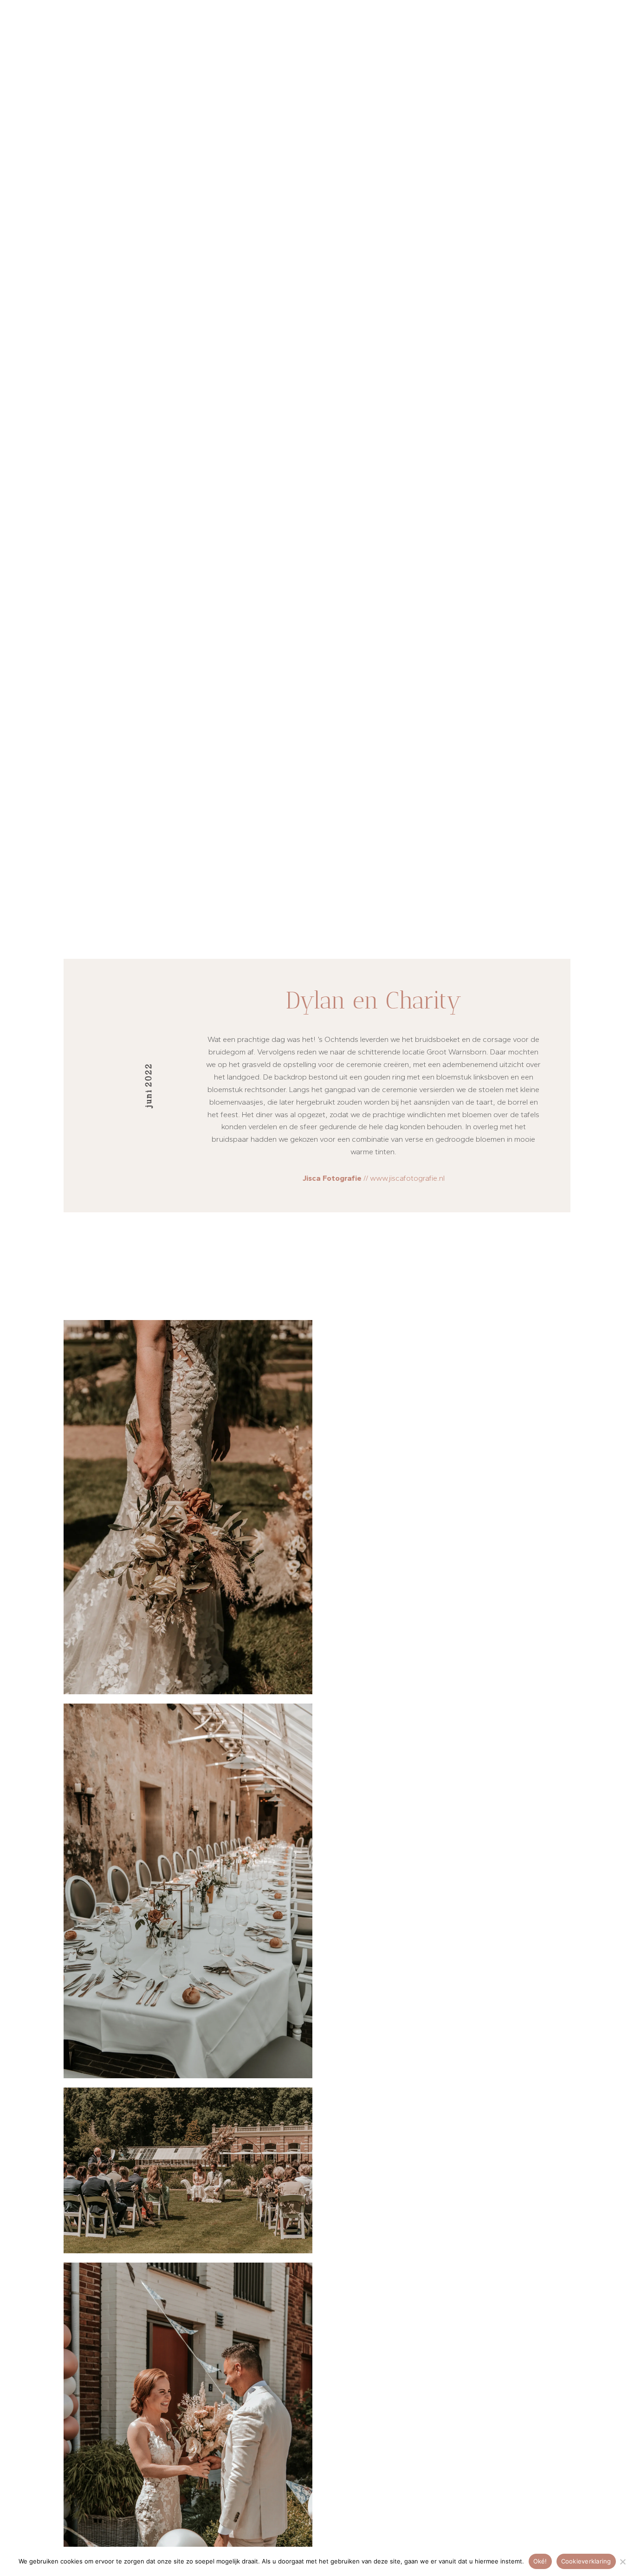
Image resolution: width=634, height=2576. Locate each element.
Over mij (297, 43)
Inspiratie (381, 43)
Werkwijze (470, 43)
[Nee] (622, 2562)
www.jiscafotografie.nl (407, 1178)
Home (211, 43)
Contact (554, 43)
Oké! (540, 2561)
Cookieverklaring (586, 2561)
